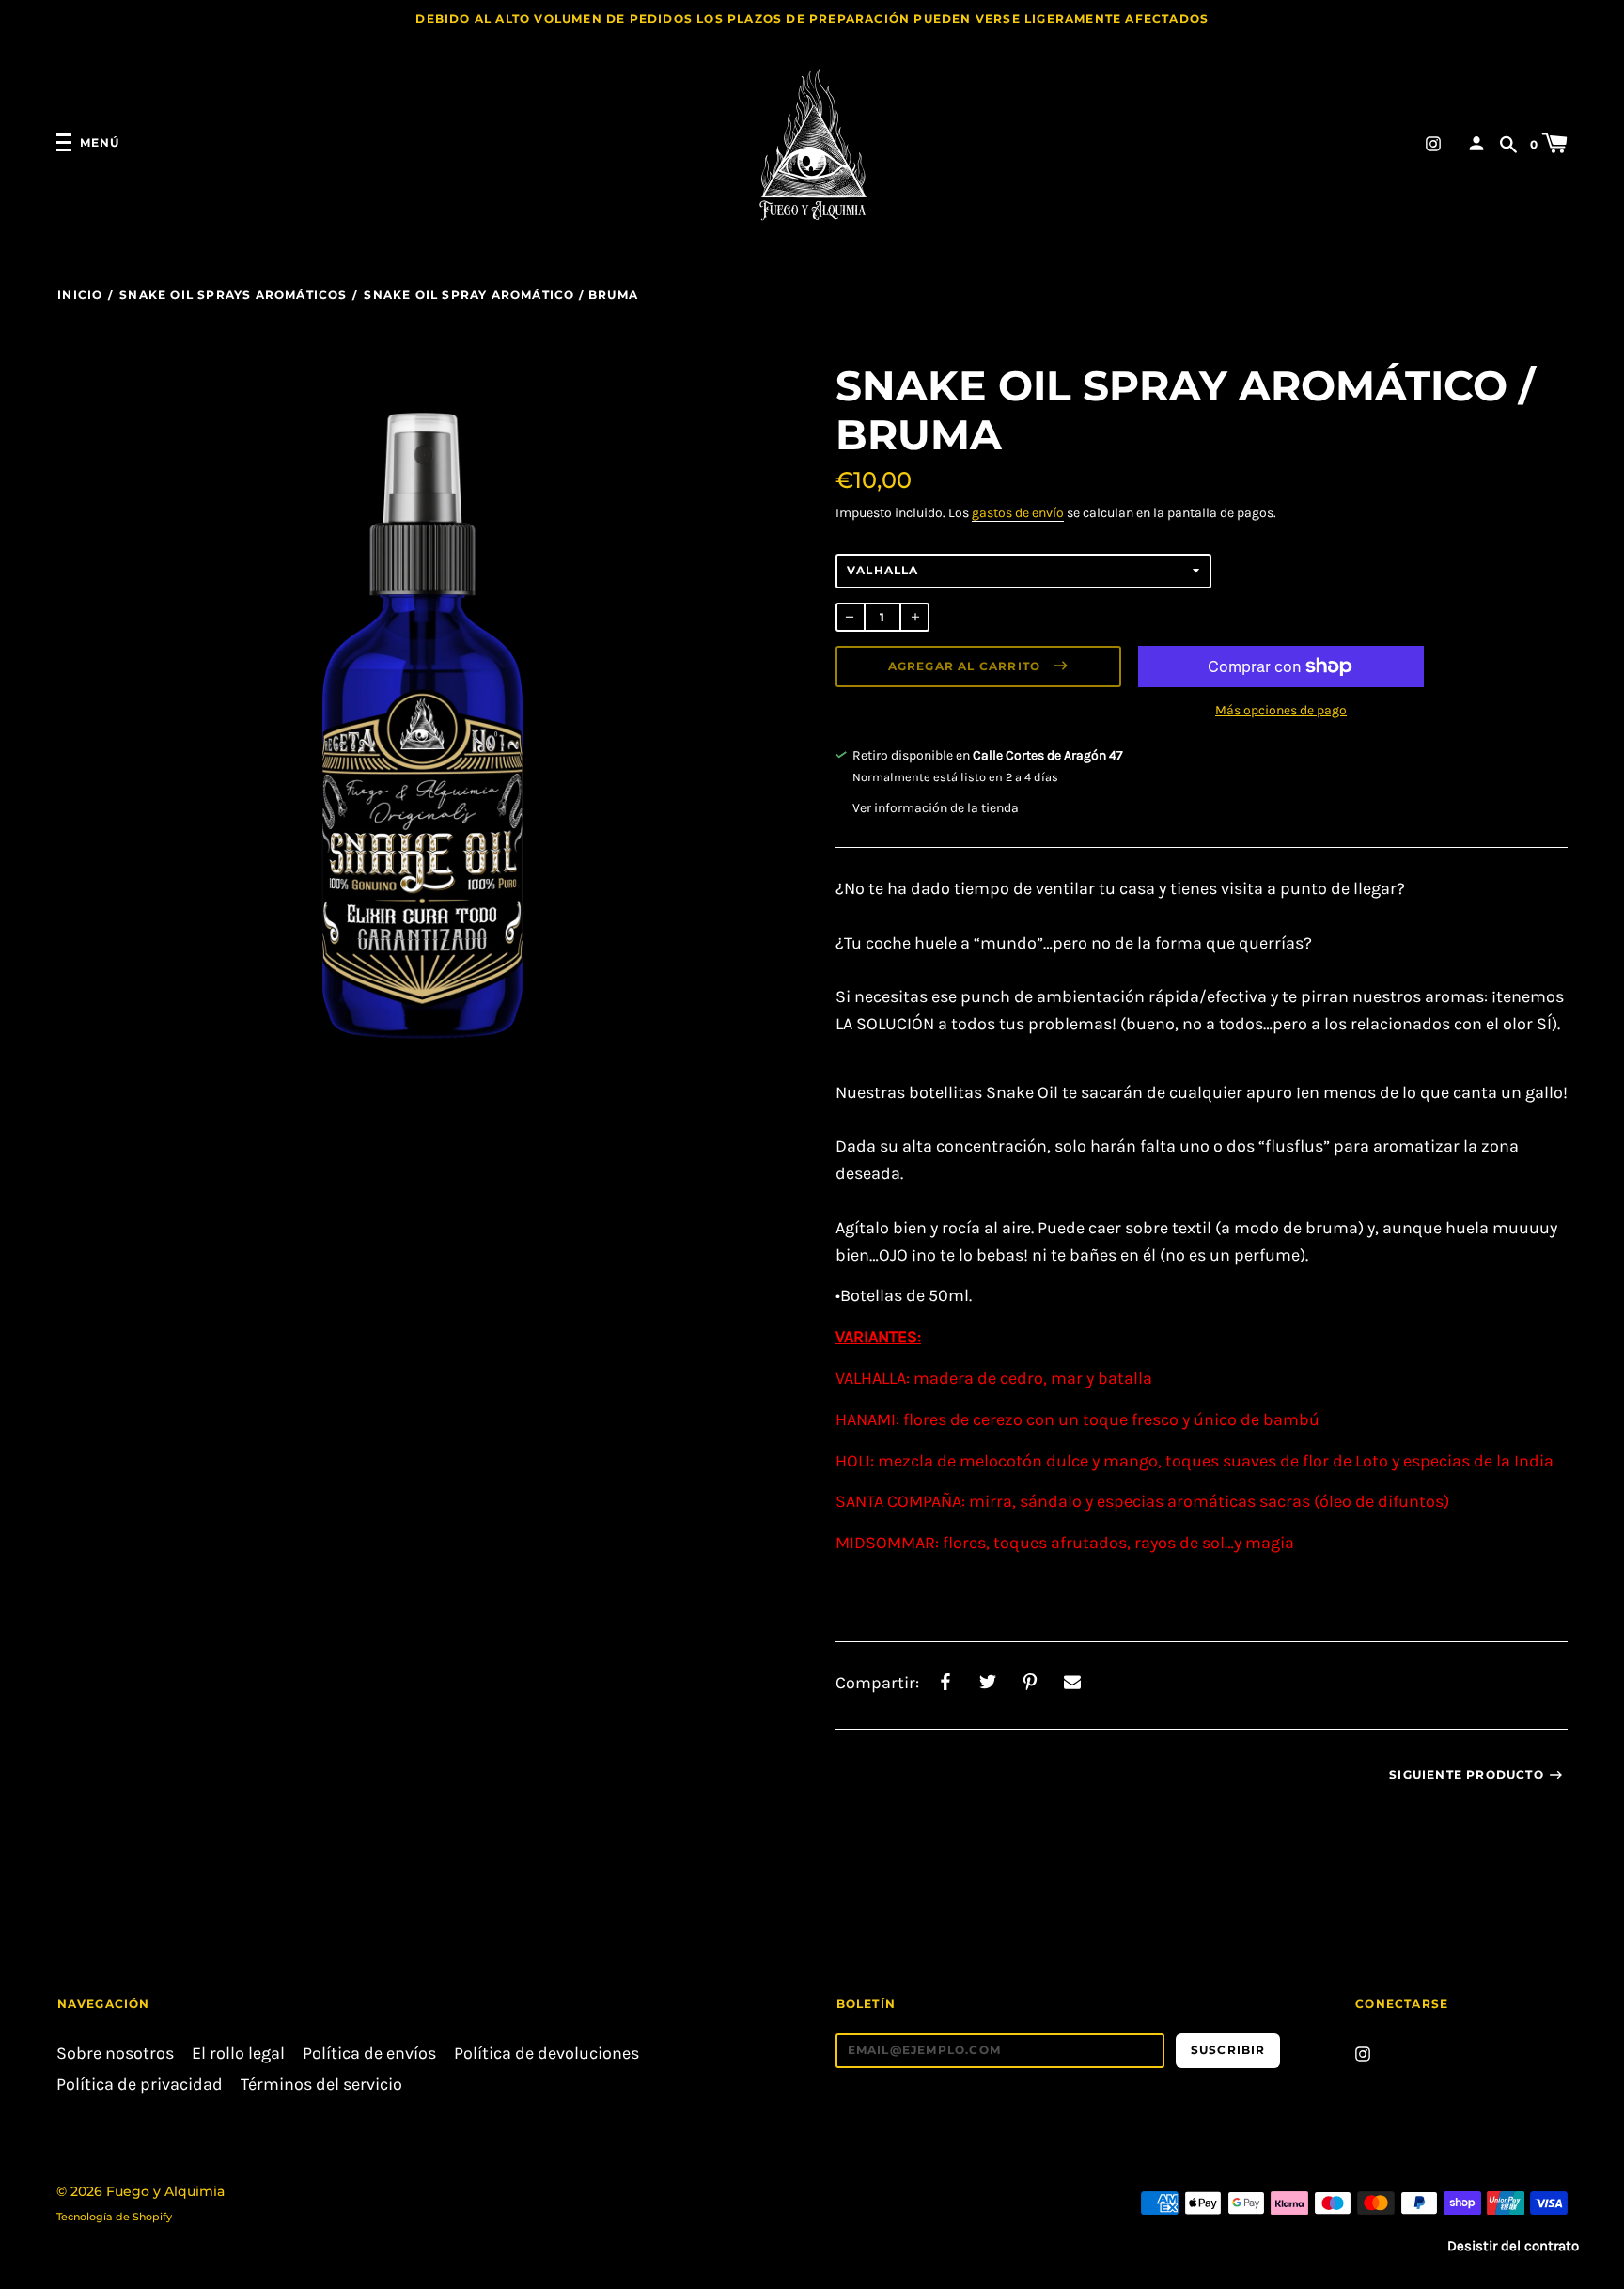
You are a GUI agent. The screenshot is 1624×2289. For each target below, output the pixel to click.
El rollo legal (238, 2054)
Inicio (80, 295)
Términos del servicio (321, 2085)
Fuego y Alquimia (165, 2191)
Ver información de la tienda (936, 808)
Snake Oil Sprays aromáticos (233, 295)
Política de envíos (369, 2054)
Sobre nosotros (115, 2054)
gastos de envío (1018, 513)
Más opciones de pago (1281, 710)
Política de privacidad (140, 2085)
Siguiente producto (1467, 1774)
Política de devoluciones (547, 2054)
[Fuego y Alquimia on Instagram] (1433, 142)
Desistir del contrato (1513, 2246)
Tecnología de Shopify (114, 2217)
